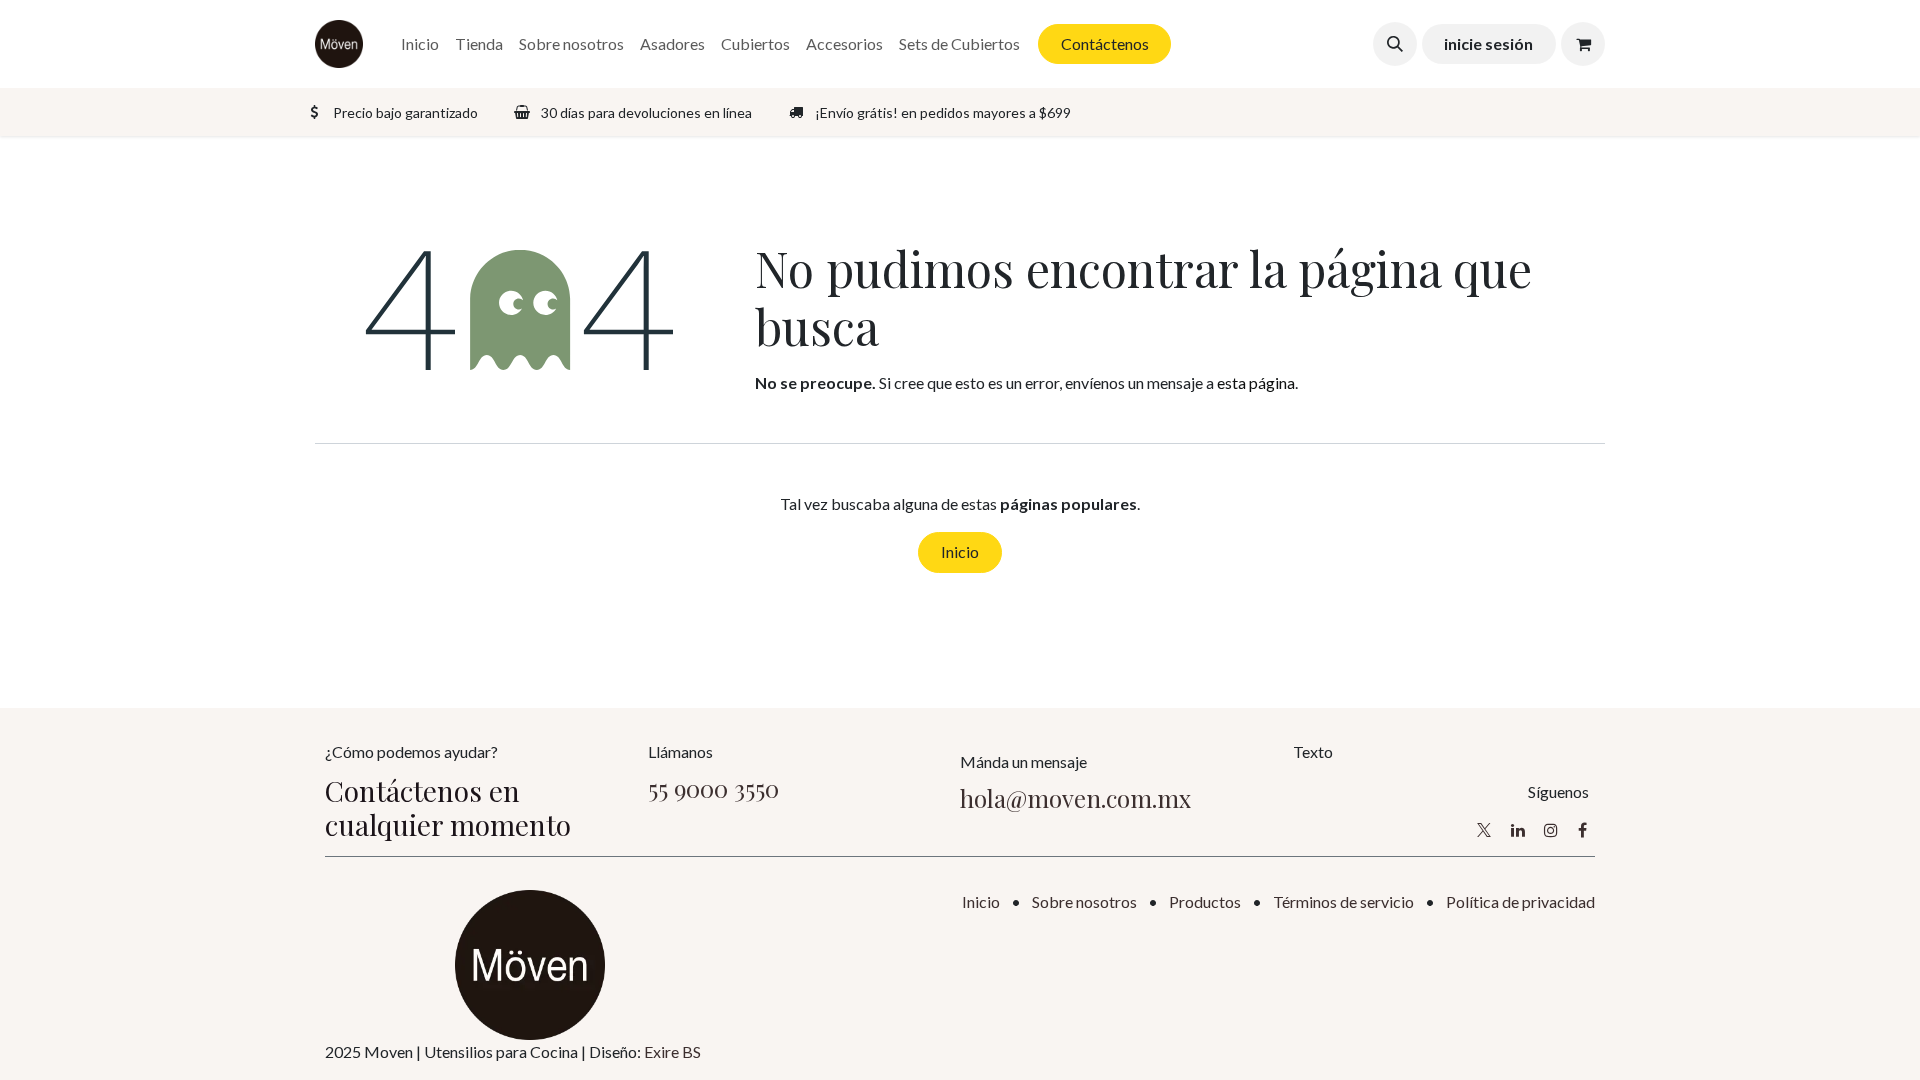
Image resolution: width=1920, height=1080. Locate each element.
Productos (1205, 901)
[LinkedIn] (1518, 830)
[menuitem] (420, 44)
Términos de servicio (1343, 901)
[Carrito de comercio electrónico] (1583, 44)
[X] (1484, 830)
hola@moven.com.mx (1075, 798)
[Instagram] (1551, 830)
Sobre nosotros (1084, 901)
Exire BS (672, 1051)
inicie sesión (1488, 43)
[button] (1395, 44)
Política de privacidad (1520, 901)
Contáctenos (1105, 43)
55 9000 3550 (713, 788)
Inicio (960, 551)
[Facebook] (1582, 830)
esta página (1256, 382)
